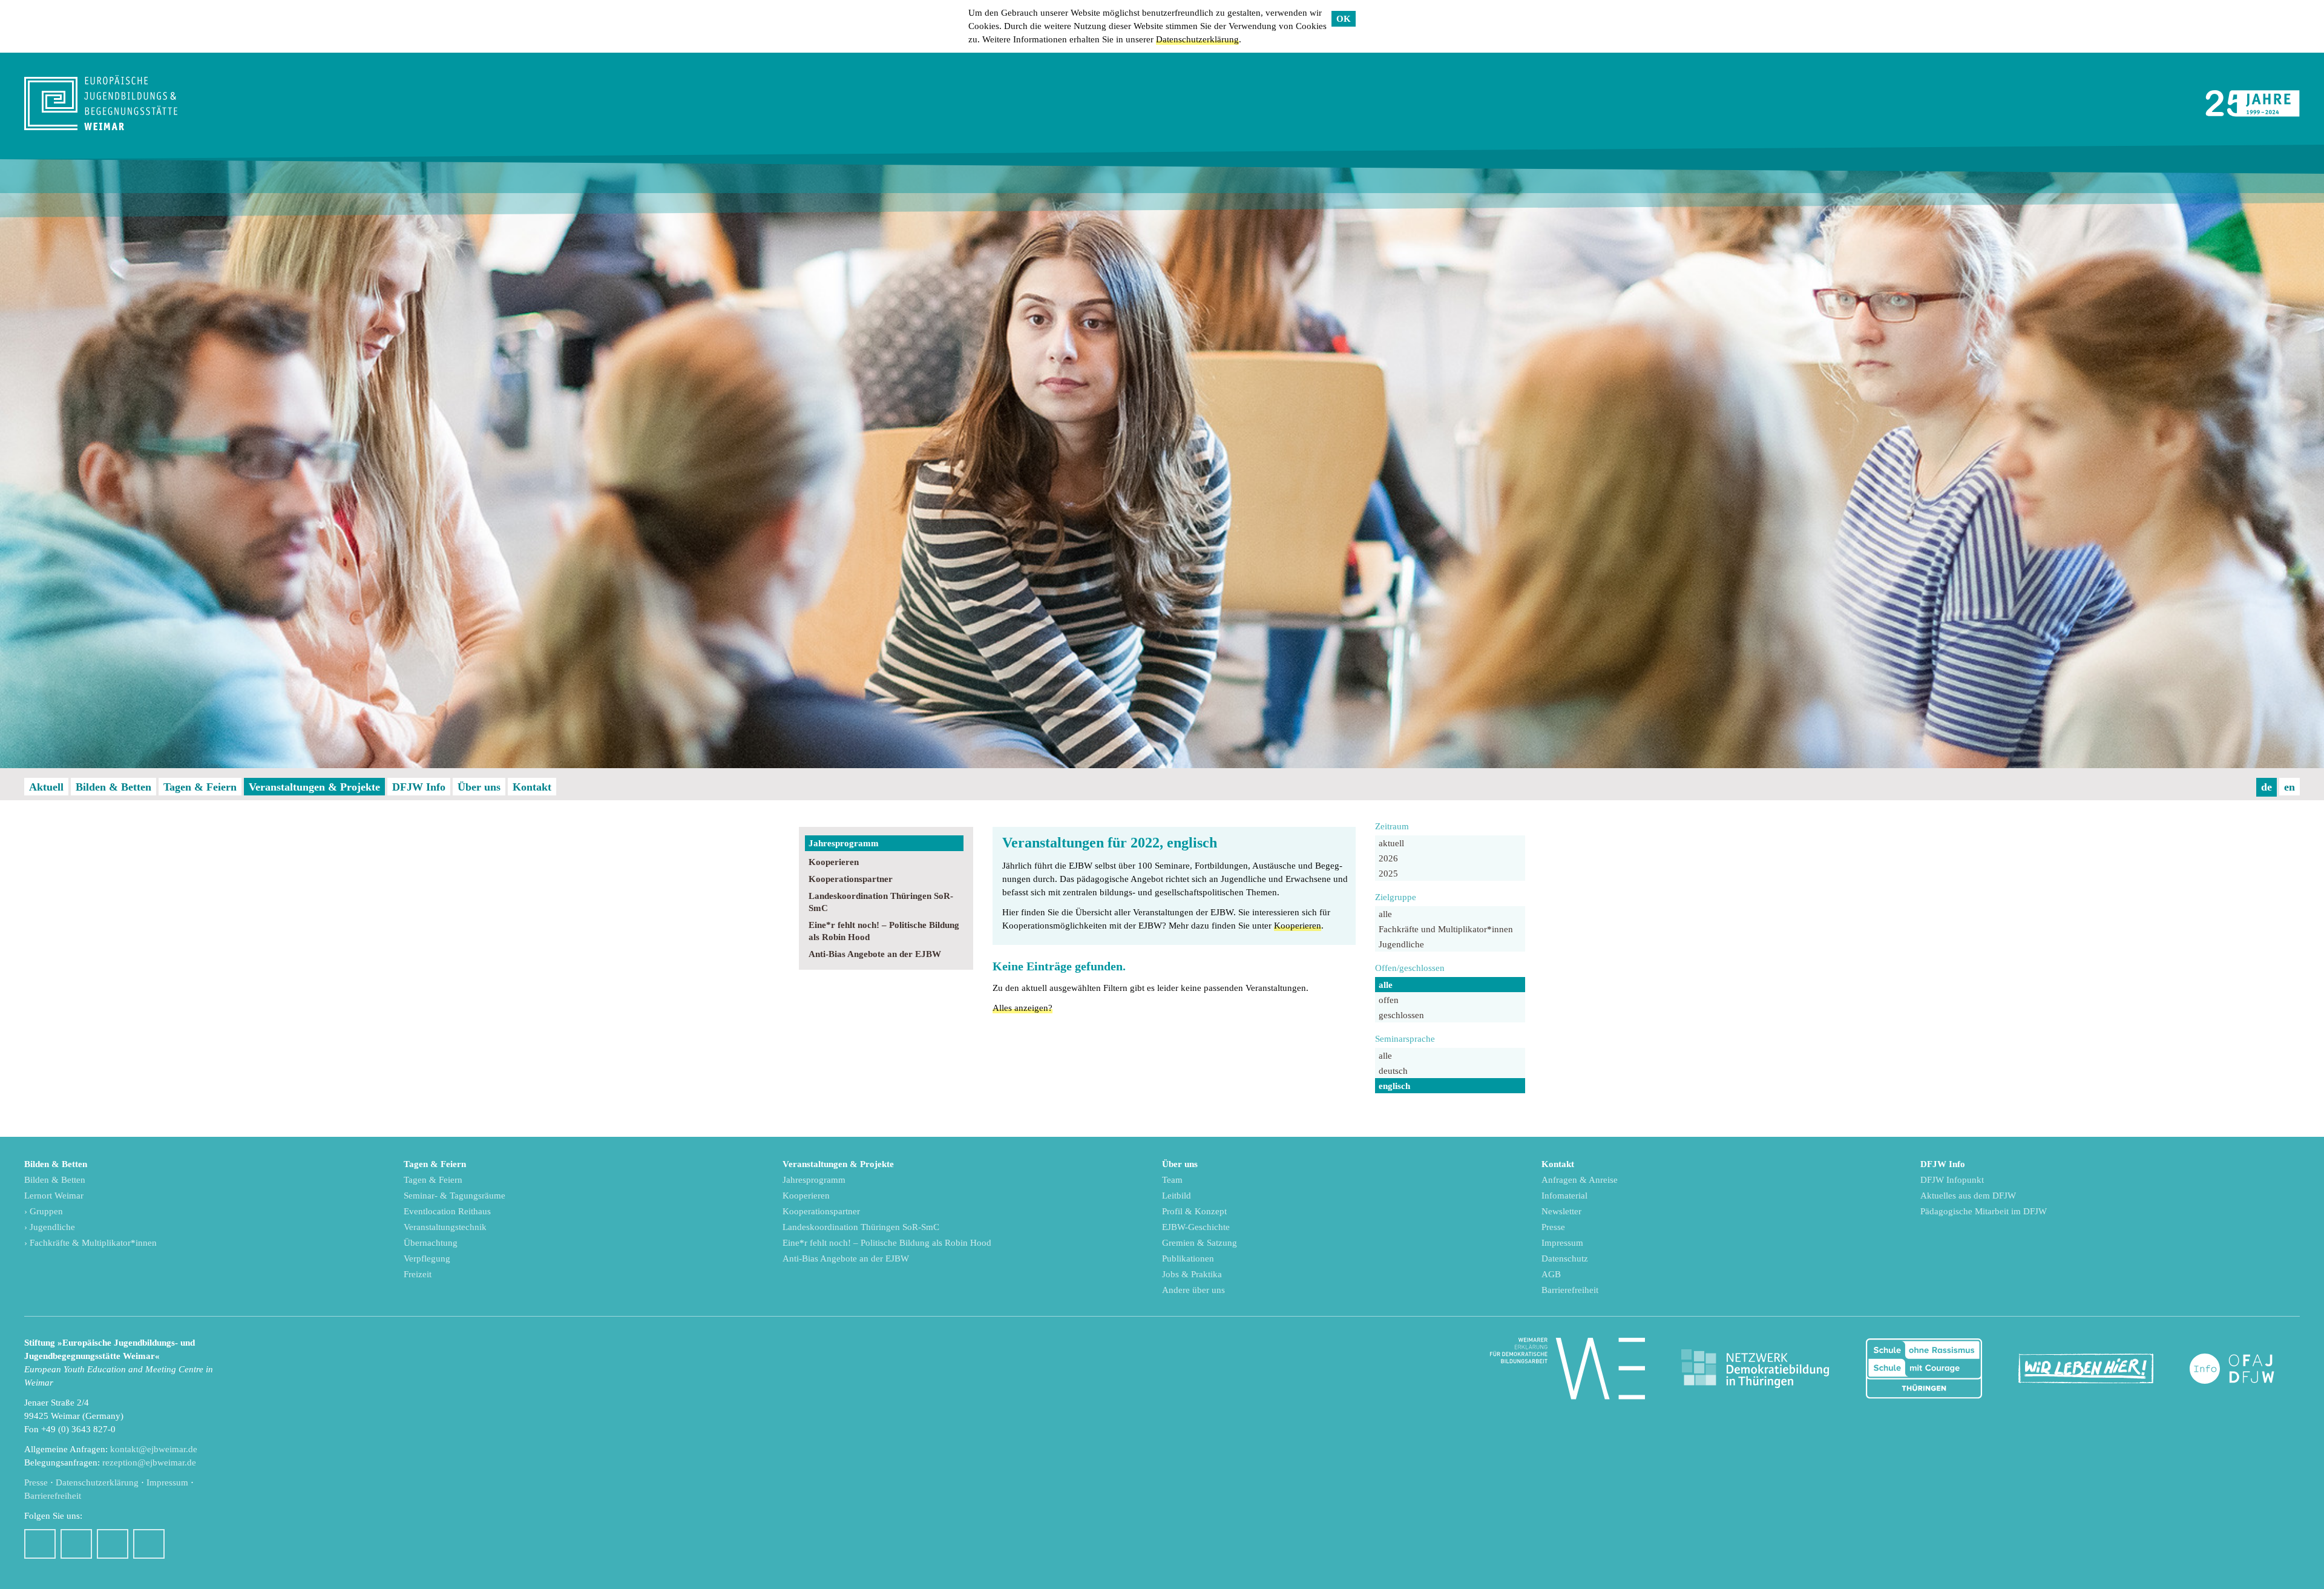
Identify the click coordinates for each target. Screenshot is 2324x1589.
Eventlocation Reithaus (447, 1211)
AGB (1551, 1274)
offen (1389, 1000)
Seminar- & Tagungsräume (455, 1196)
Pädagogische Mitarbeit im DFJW (1984, 1211)
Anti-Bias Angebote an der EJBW (875, 954)
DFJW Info (419, 787)
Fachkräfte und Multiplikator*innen (1446, 929)
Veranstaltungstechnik (445, 1227)
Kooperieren (834, 862)
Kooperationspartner (851, 879)
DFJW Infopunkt (1952, 1180)
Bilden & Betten (113, 787)
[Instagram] (76, 1544)
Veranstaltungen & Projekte (314, 787)
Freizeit (418, 1274)
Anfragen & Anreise (1580, 1180)
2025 (1388, 873)
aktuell (1391, 843)
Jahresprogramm (844, 843)
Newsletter (1561, 1211)
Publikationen (1188, 1258)
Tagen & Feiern (200, 787)
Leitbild (1177, 1196)
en (2290, 787)
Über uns (479, 787)
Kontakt (532, 787)
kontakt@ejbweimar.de (154, 1449)
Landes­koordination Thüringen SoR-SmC (881, 902)
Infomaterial (1564, 1196)
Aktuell (46, 787)
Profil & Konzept (1194, 1211)
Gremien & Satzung (1200, 1243)
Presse (1553, 1227)
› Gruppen (44, 1211)
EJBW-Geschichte (1196, 1227)
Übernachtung (431, 1243)
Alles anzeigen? (1022, 1008)
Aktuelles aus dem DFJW (1968, 1196)
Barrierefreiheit (1570, 1290)
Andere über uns (1193, 1290)
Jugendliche (1401, 944)
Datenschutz (1565, 1258)
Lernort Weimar (54, 1196)
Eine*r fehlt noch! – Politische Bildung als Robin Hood (884, 931)
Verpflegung (427, 1258)
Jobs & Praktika (1192, 1274)
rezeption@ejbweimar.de (149, 1462)
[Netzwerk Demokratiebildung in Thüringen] (1755, 1369)
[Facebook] (40, 1544)
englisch (1394, 1086)
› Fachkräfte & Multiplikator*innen (90, 1243)
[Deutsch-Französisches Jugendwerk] (2245, 1369)
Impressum (1562, 1243)
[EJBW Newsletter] (149, 1544)
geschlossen (1401, 1015)
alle (1385, 914)
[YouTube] (113, 1544)
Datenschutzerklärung (1197, 39)
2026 (1388, 858)
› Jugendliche (50, 1227)
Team (1172, 1180)
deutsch (1393, 1071)
